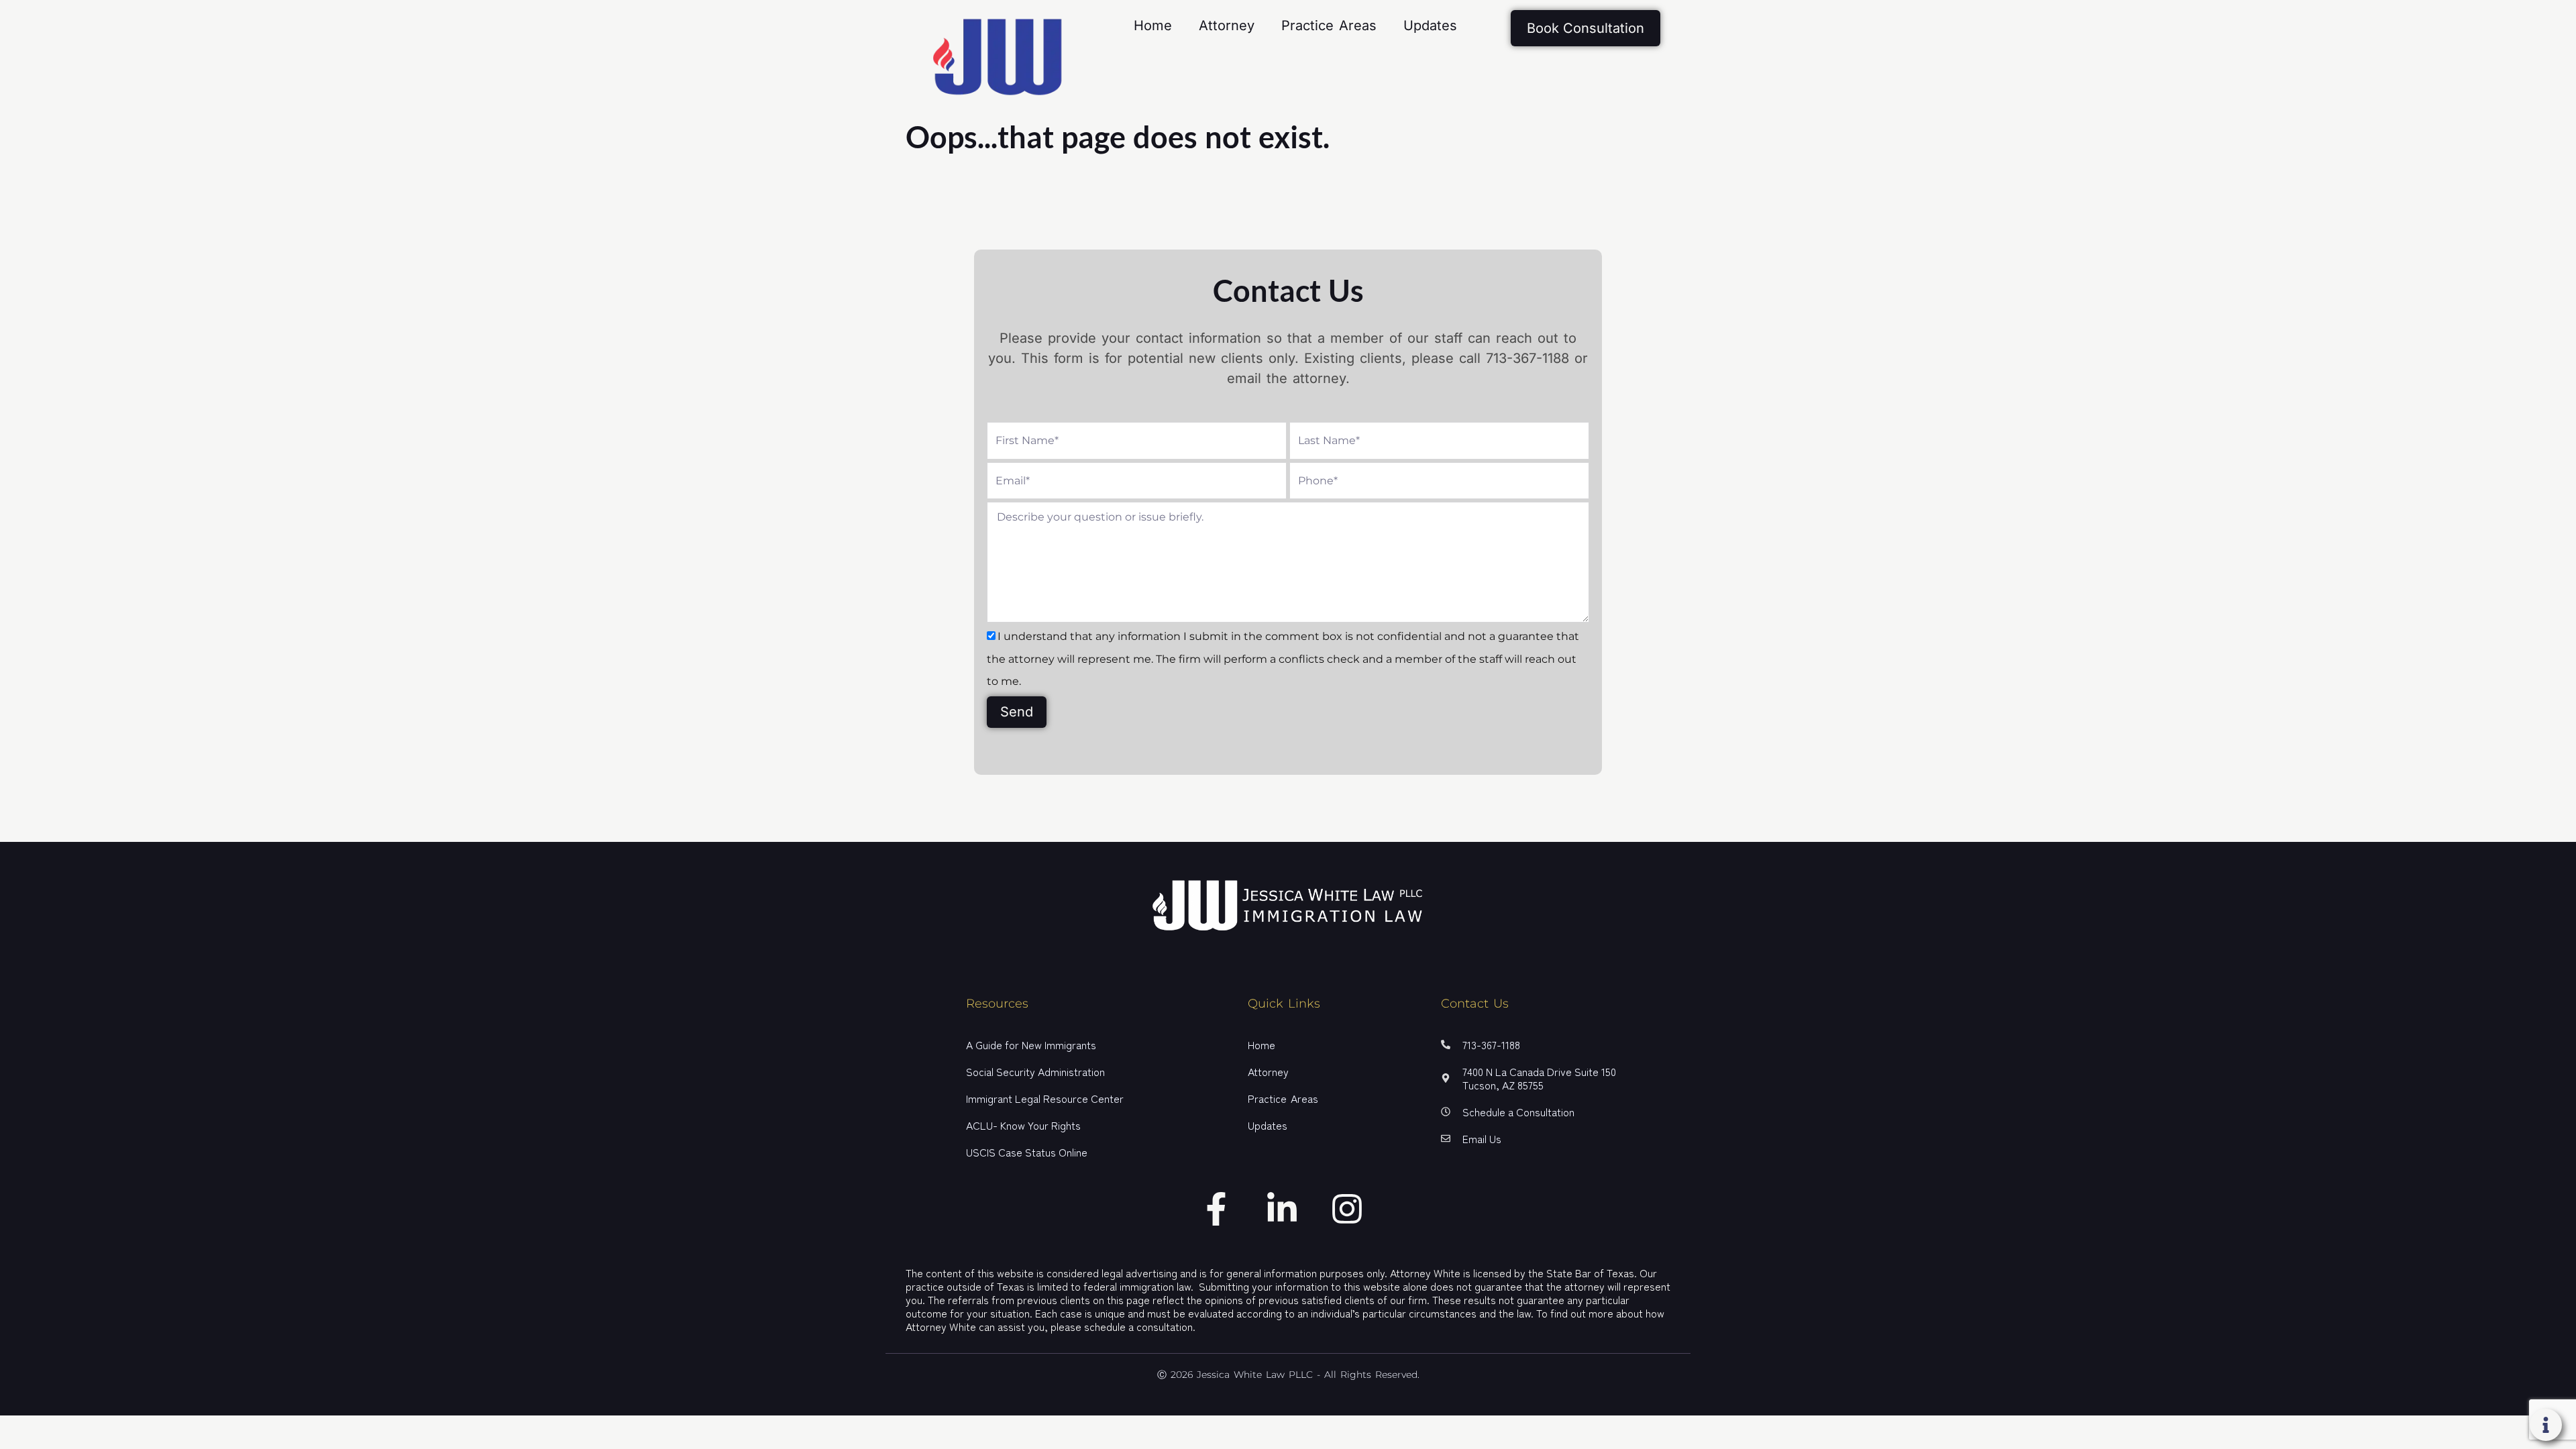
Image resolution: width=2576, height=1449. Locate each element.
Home (1153, 25)
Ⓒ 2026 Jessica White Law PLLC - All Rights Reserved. (1288, 1375)
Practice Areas (1329, 25)
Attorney (1227, 25)
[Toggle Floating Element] (2546, 1425)
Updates (1430, 25)
